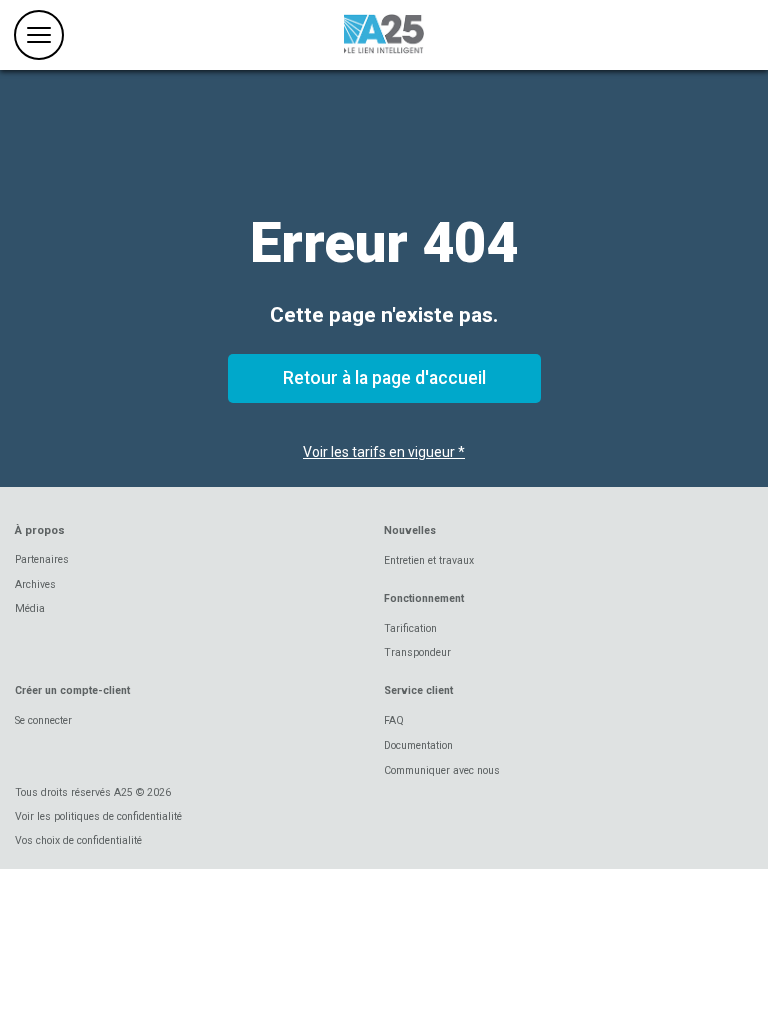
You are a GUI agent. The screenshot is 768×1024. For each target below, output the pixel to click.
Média (30, 608)
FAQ (394, 720)
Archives (35, 584)
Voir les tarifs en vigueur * (384, 452)
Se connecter (43, 720)
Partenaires (42, 559)
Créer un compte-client (72, 690)
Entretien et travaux (429, 560)
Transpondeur (417, 652)
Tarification (410, 628)
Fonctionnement (424, 598)
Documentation (418, 745)
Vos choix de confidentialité (78, 840)
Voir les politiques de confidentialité (98, 816)
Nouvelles (410, 530)
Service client (418, 690)
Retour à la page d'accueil (384, 378)
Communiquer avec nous (442, 770)
